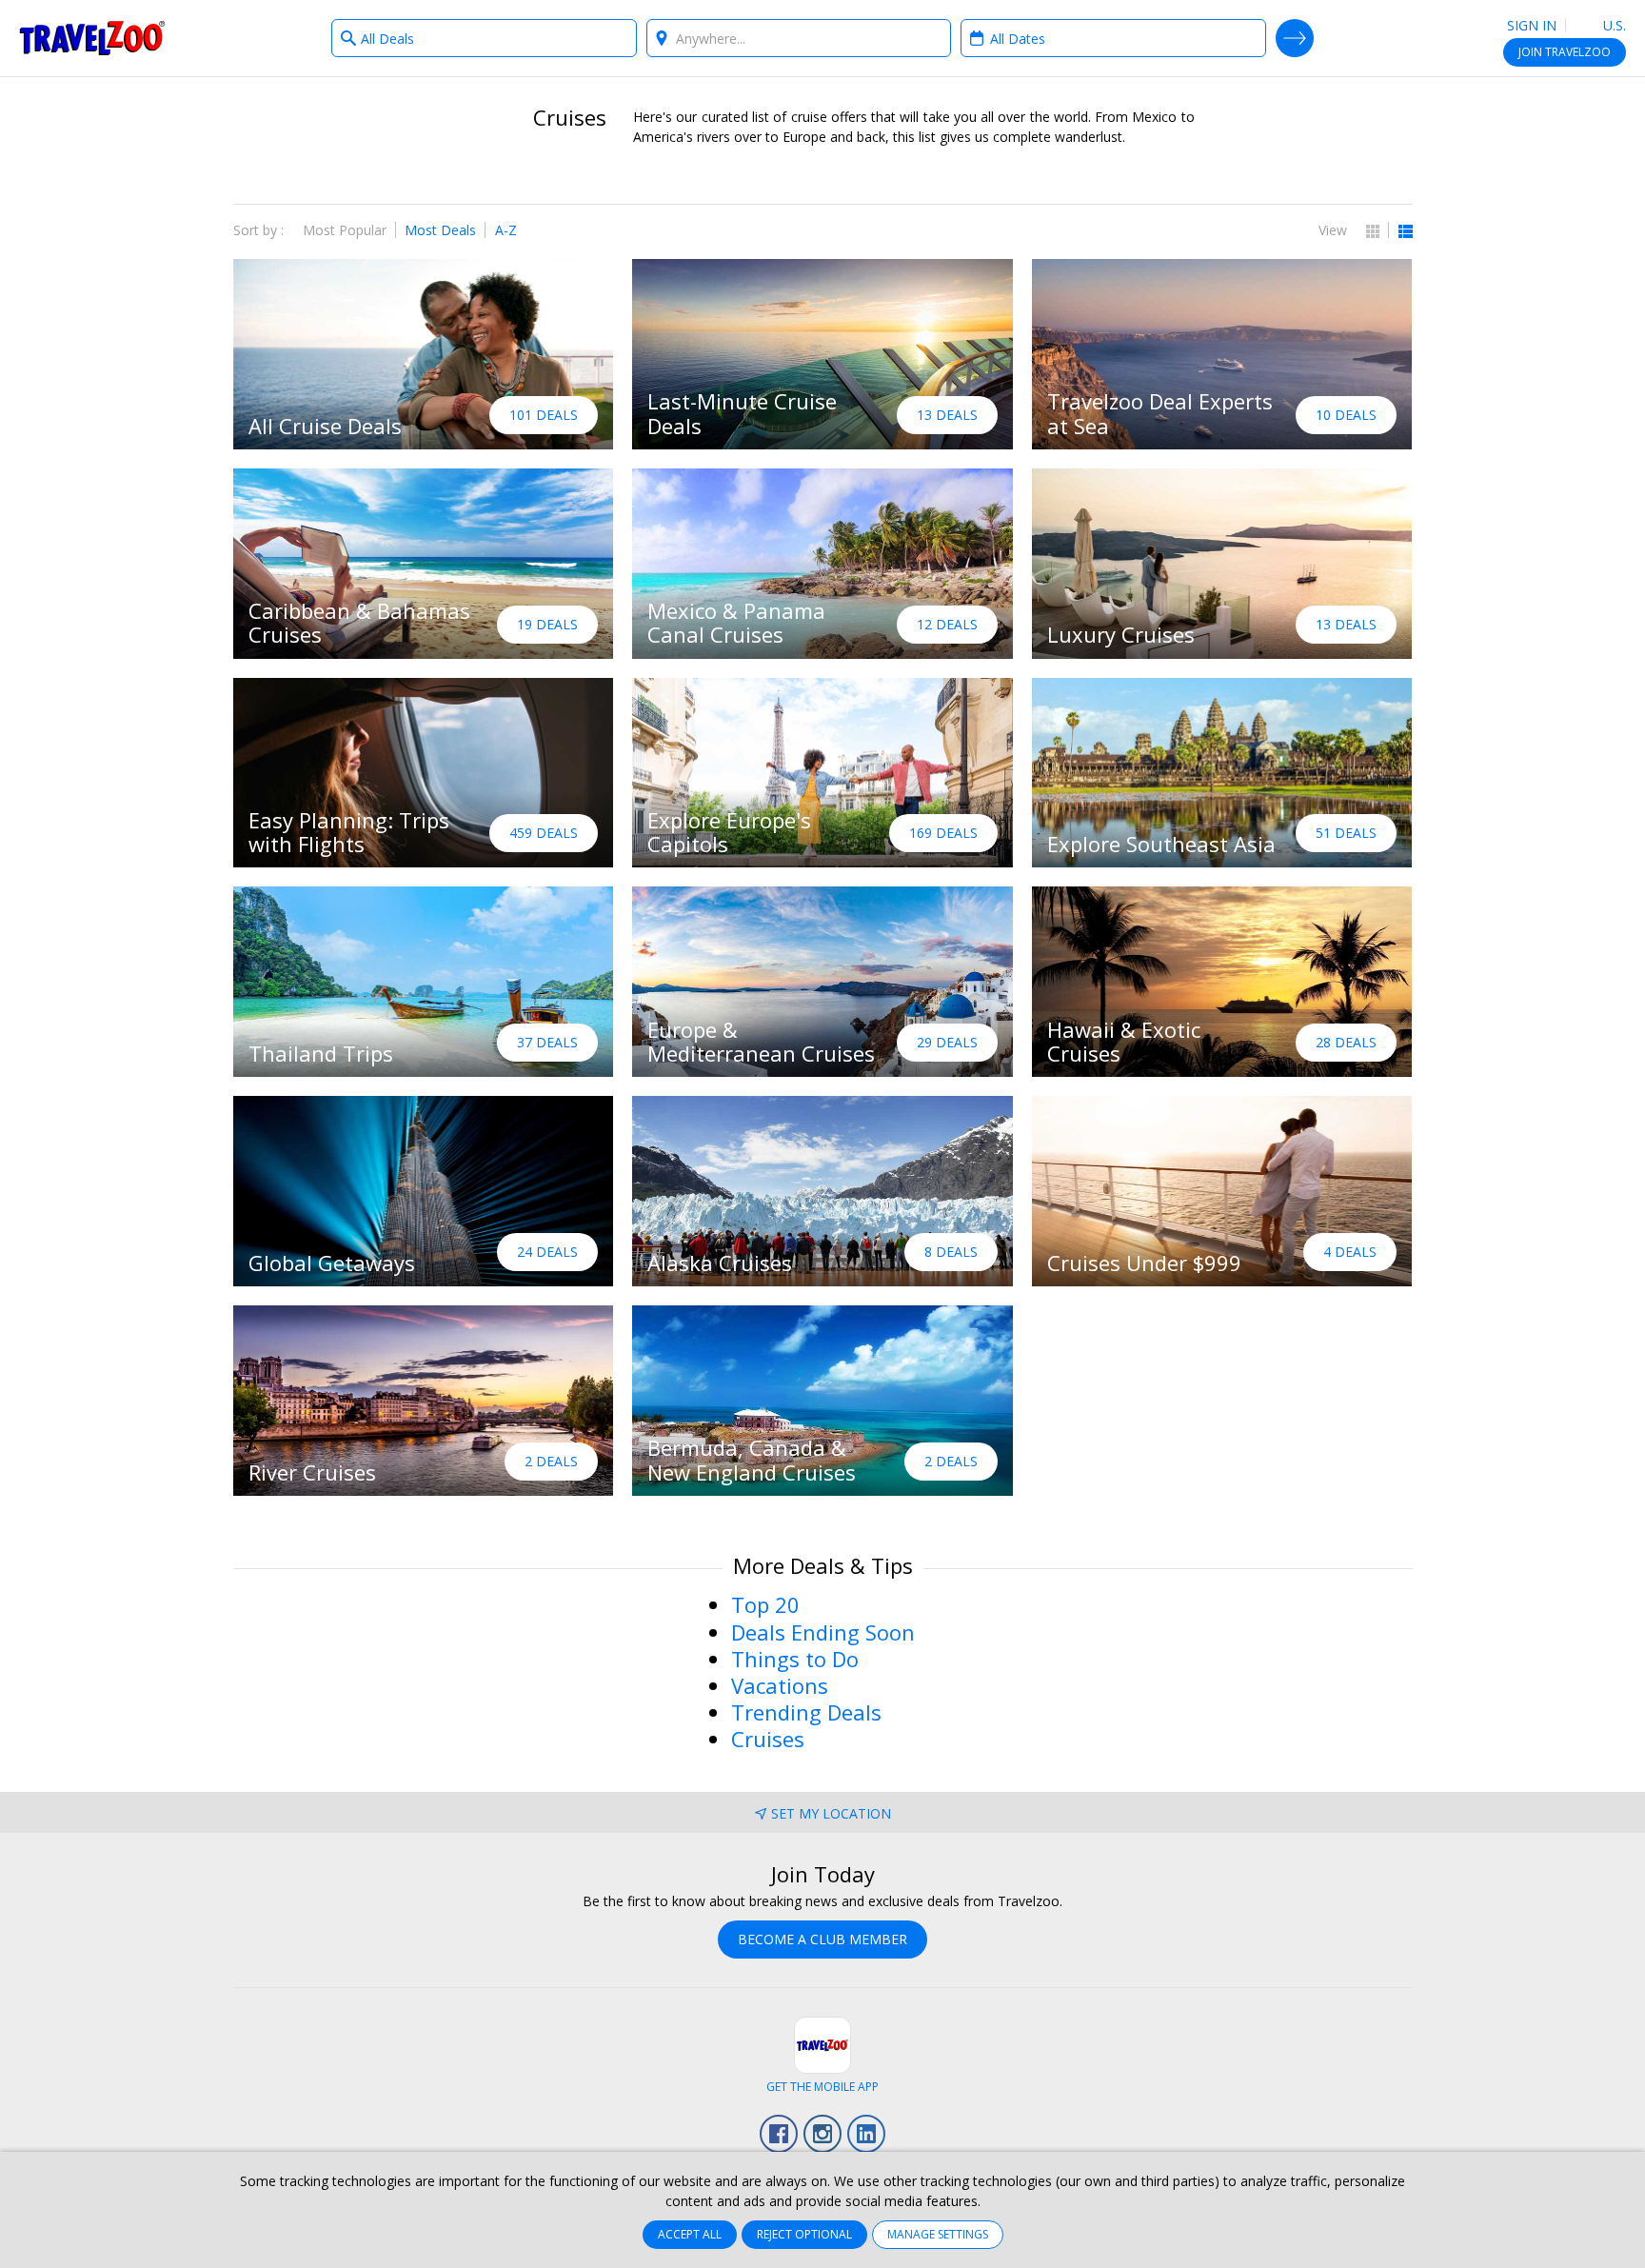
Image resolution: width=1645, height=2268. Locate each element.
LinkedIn (866, 2134)
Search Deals (1295, 38)
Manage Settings (938, 2234)
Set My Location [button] (831, 1813)
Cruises (768, 1739)
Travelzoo (92, 38)
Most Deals (440, 230)
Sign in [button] (1532, 25)
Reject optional (804, 2234)
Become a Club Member (822, 1939)
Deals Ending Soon (823, 1632)
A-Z (506, 230)
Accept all (690, 2234)
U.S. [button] (1613, 25)
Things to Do (795, 1659)
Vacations (780, 1685)
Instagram (822, 2134)
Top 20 (765, 1604)
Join (1565, 52)
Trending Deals (806, 1712)
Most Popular (345, 230)
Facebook (779, 2134)
